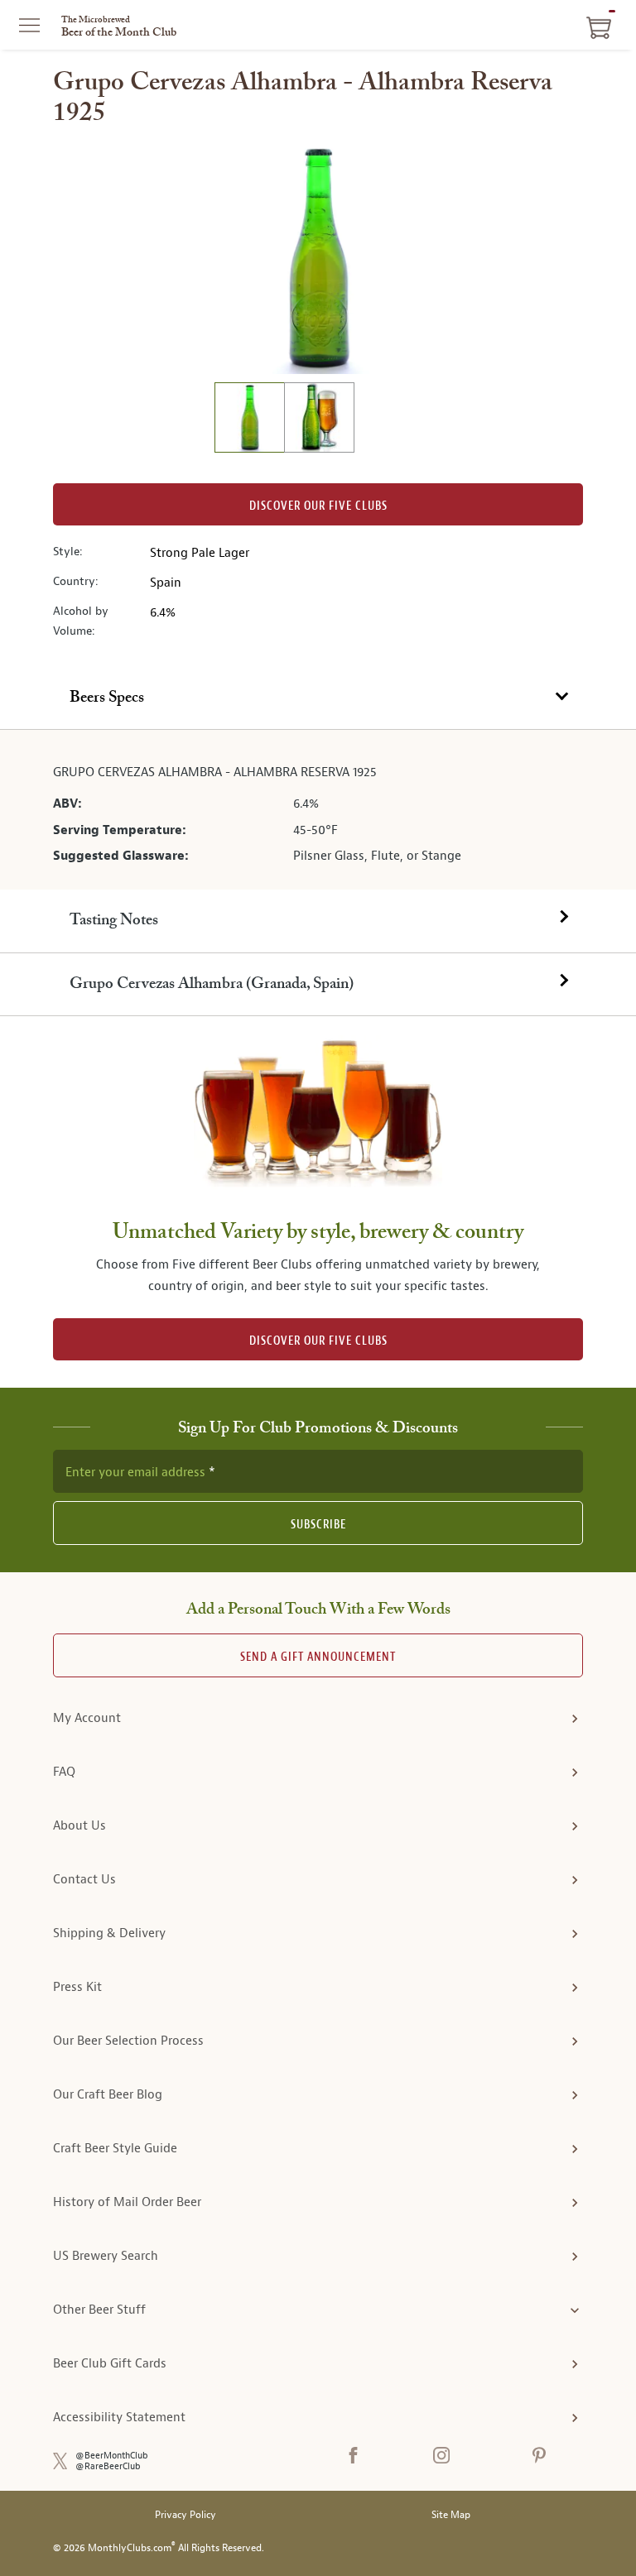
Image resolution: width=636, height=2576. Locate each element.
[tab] (318, 698)
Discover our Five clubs (318, 506)
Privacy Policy (185, 2515)
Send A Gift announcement (318, 1657)
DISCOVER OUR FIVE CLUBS (318, 1341)
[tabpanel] (318, 810)
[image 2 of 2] (319, 420)
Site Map (451, 2515)
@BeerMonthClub (112, 2456)
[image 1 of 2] (249, 420)
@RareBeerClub (108, 2466)
